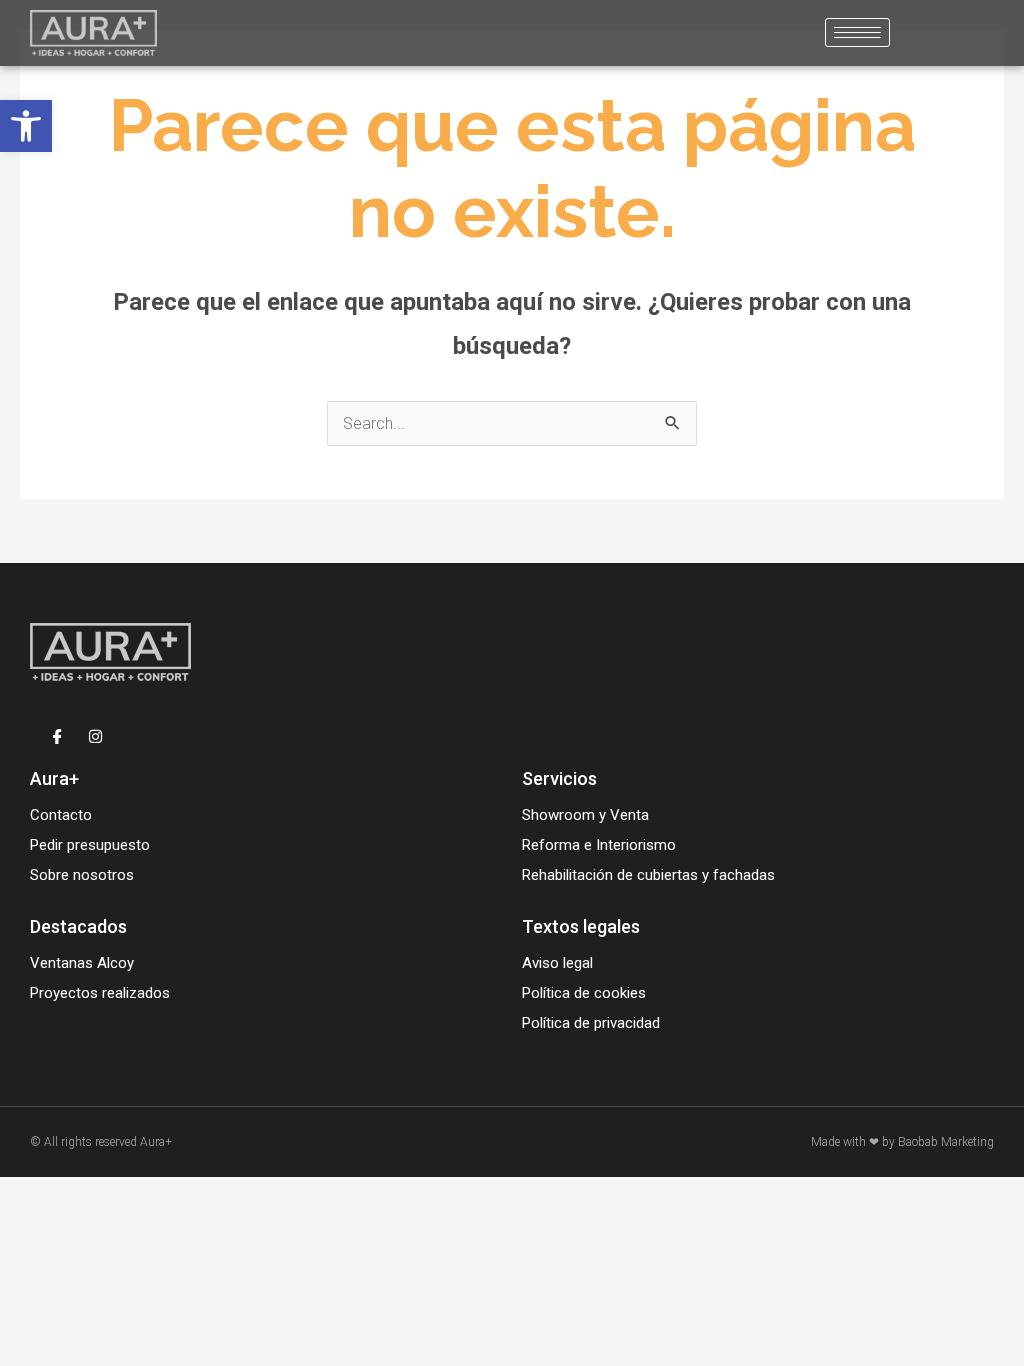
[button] (26, 126)
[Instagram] (95, 735)
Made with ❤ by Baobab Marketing (902, 1142)
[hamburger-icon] (857, 32)
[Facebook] (57, 735)
